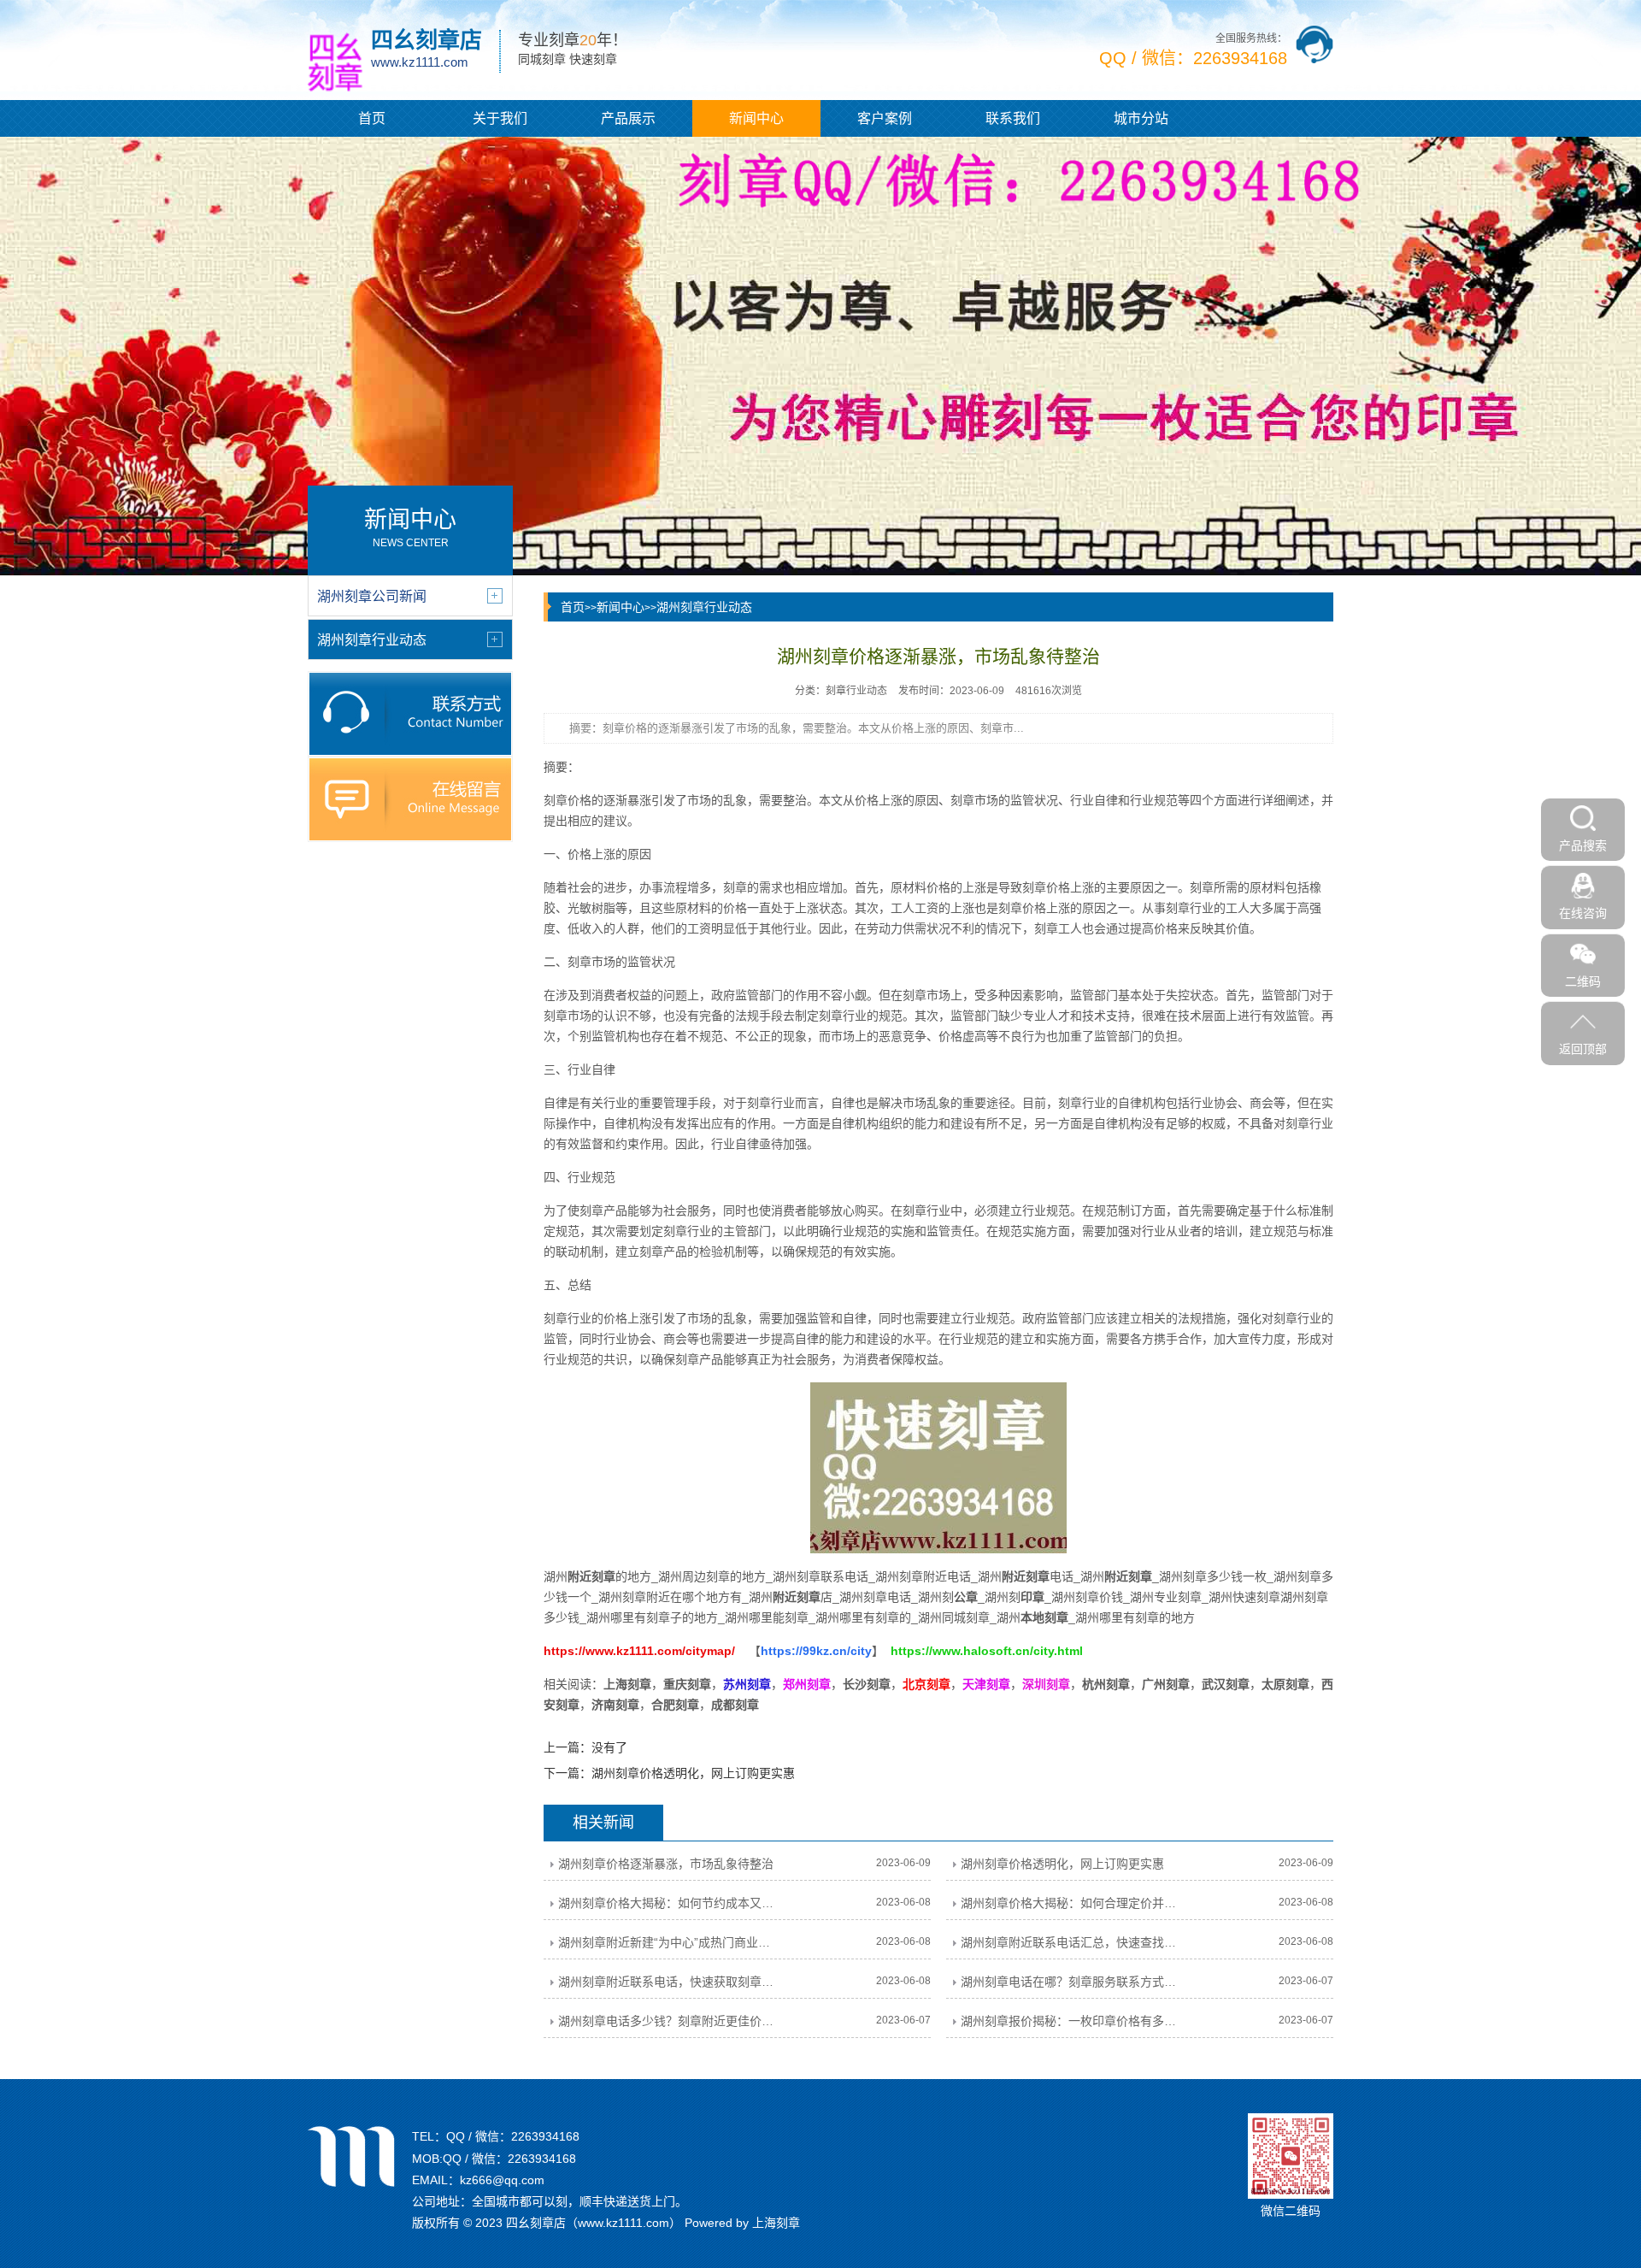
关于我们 (500, 118)
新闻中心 (756, 118)
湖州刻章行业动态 (704, 607)
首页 (372, 118)
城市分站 (1141, 118)
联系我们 (1013, 118)
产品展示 (628, 118)
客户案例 (885, 118)
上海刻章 (776, 2223)
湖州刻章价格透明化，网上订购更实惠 (693, 1773)
